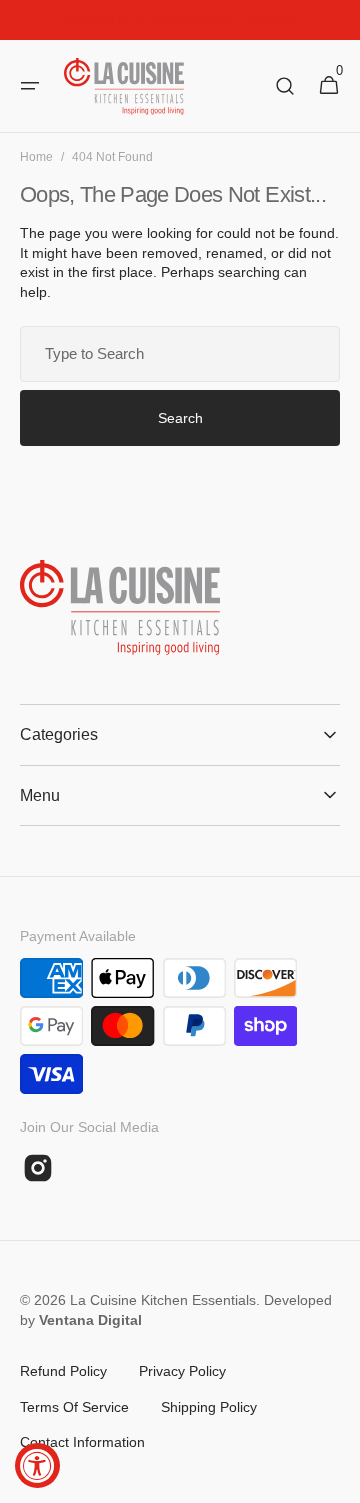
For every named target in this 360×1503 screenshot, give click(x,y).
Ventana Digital (90, 1320)
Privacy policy (182, 1371)
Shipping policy (209, 1407)
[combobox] (180, 354)
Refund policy (63, 1371)
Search (180, 418)
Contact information (82, 1442)
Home (36, 157)
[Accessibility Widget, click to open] (37, 1465)
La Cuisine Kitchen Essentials (163, 1300)
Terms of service (74, 1407)
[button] (30, 86)
